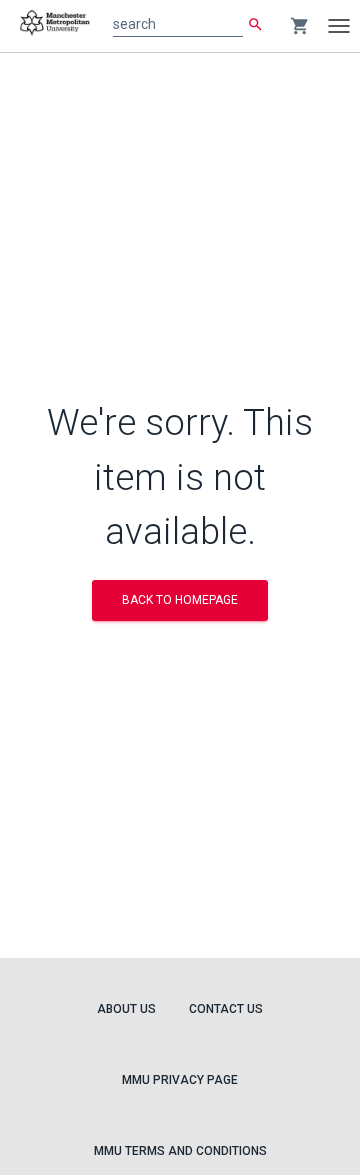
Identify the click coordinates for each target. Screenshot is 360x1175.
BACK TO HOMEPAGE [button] (180, 600)
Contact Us (226, 1009)
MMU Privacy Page (180, 1080)
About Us (126, 1009)
